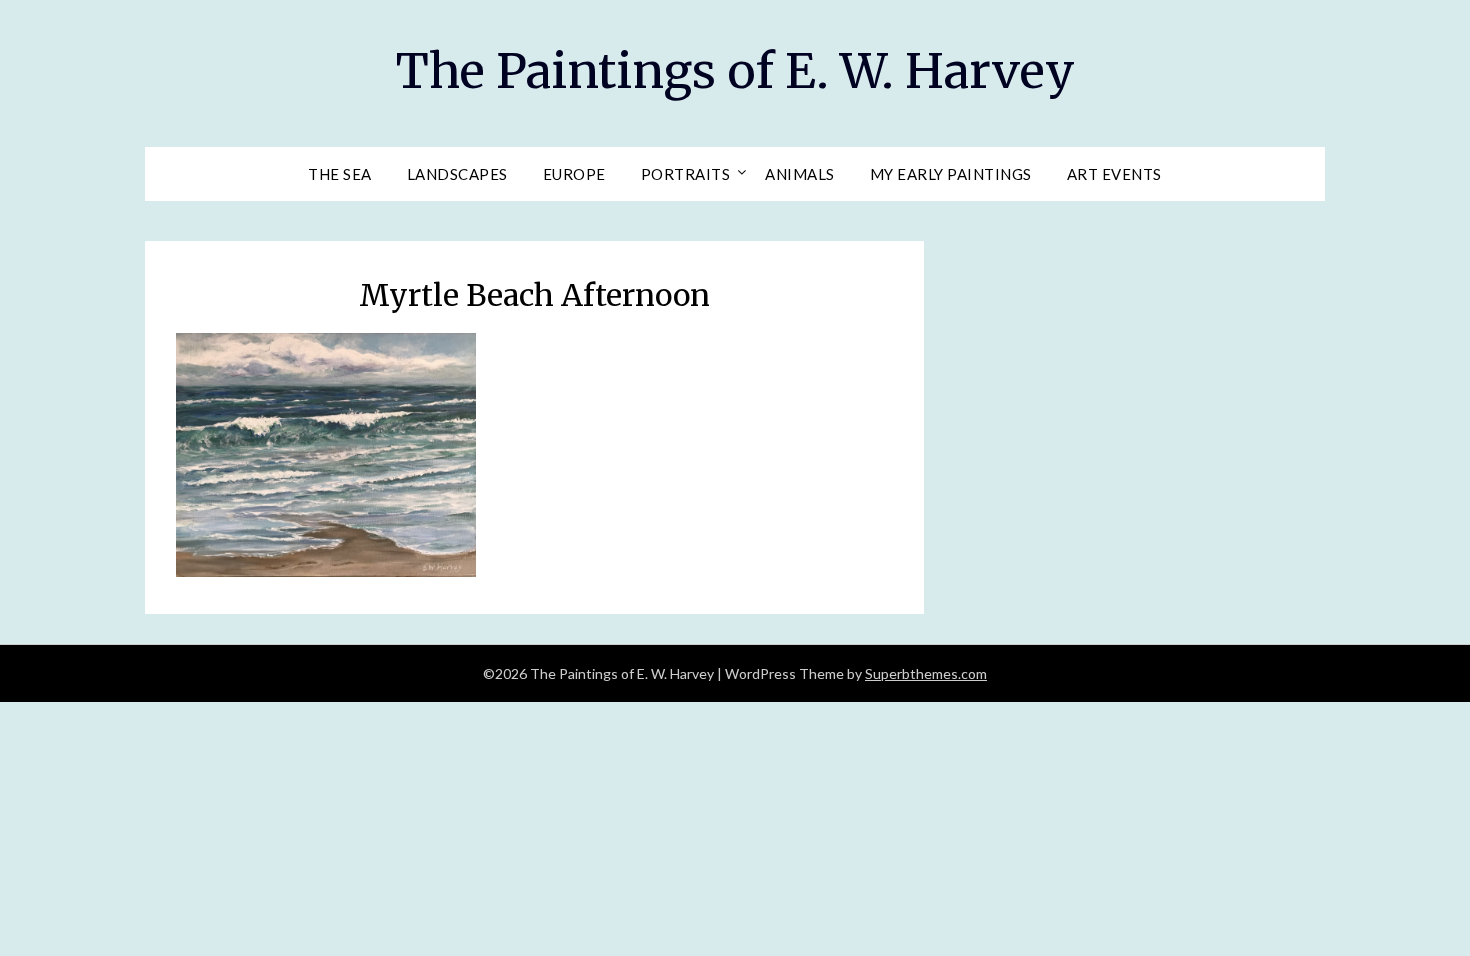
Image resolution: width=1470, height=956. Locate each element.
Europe (574, 174)
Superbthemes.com (926, 673)
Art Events (1114, 174)
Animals (800, 174)
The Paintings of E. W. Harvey (735, 71)
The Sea (340, 174)
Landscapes (457, 174)
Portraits (686, 174)
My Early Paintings (951, 174)
